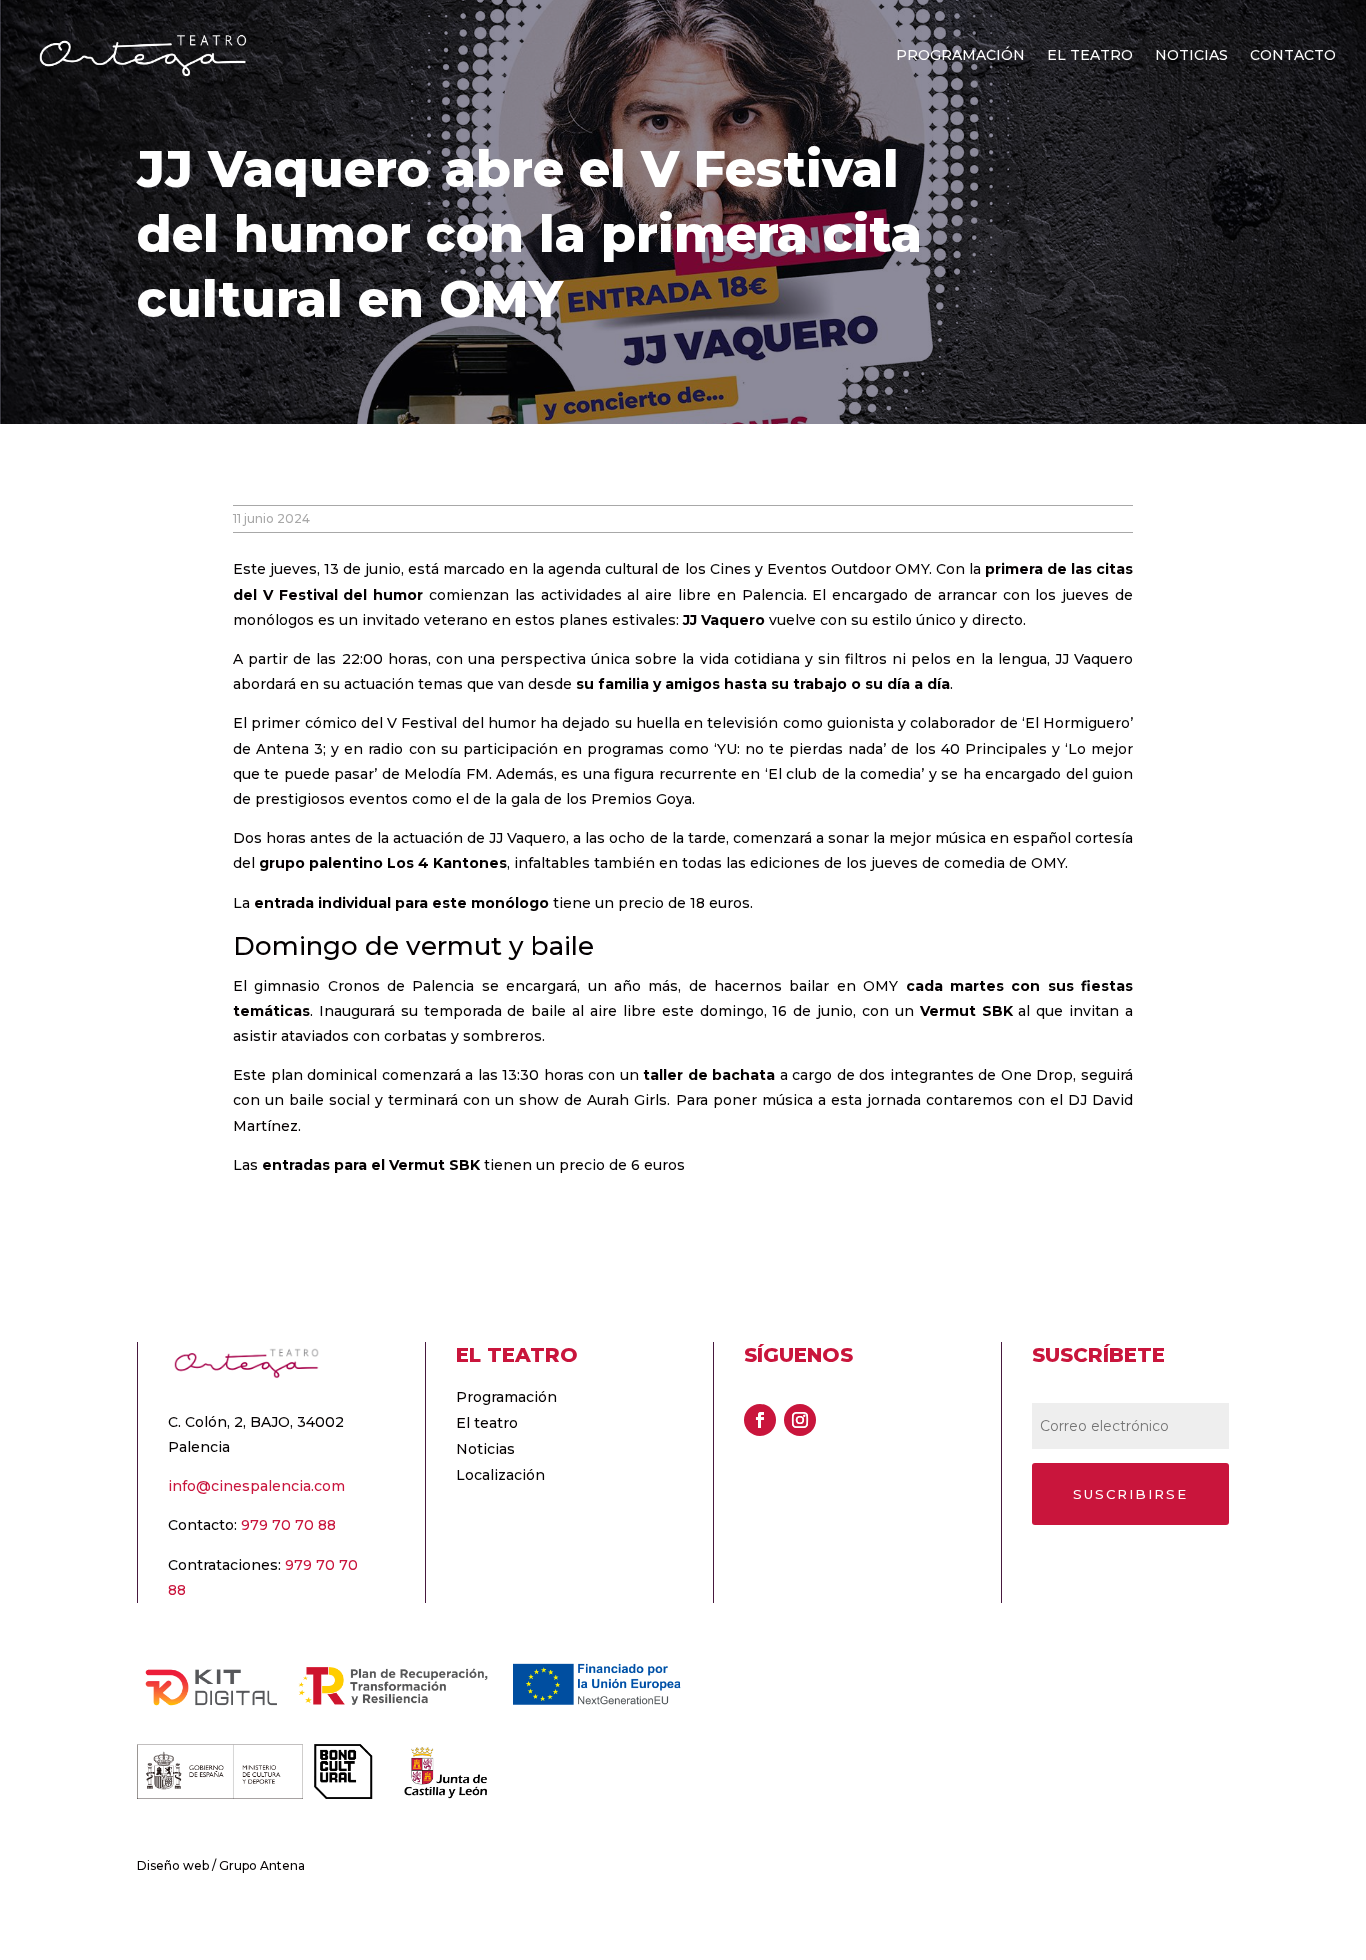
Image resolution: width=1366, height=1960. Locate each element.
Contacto (1293, 56)
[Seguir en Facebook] (760, 1420)
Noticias (1191, 56)
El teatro (1090, 56)
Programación (960, 56)
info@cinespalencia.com (256, 1486)
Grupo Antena (262, 1865)
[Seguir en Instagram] (800, 1420)
